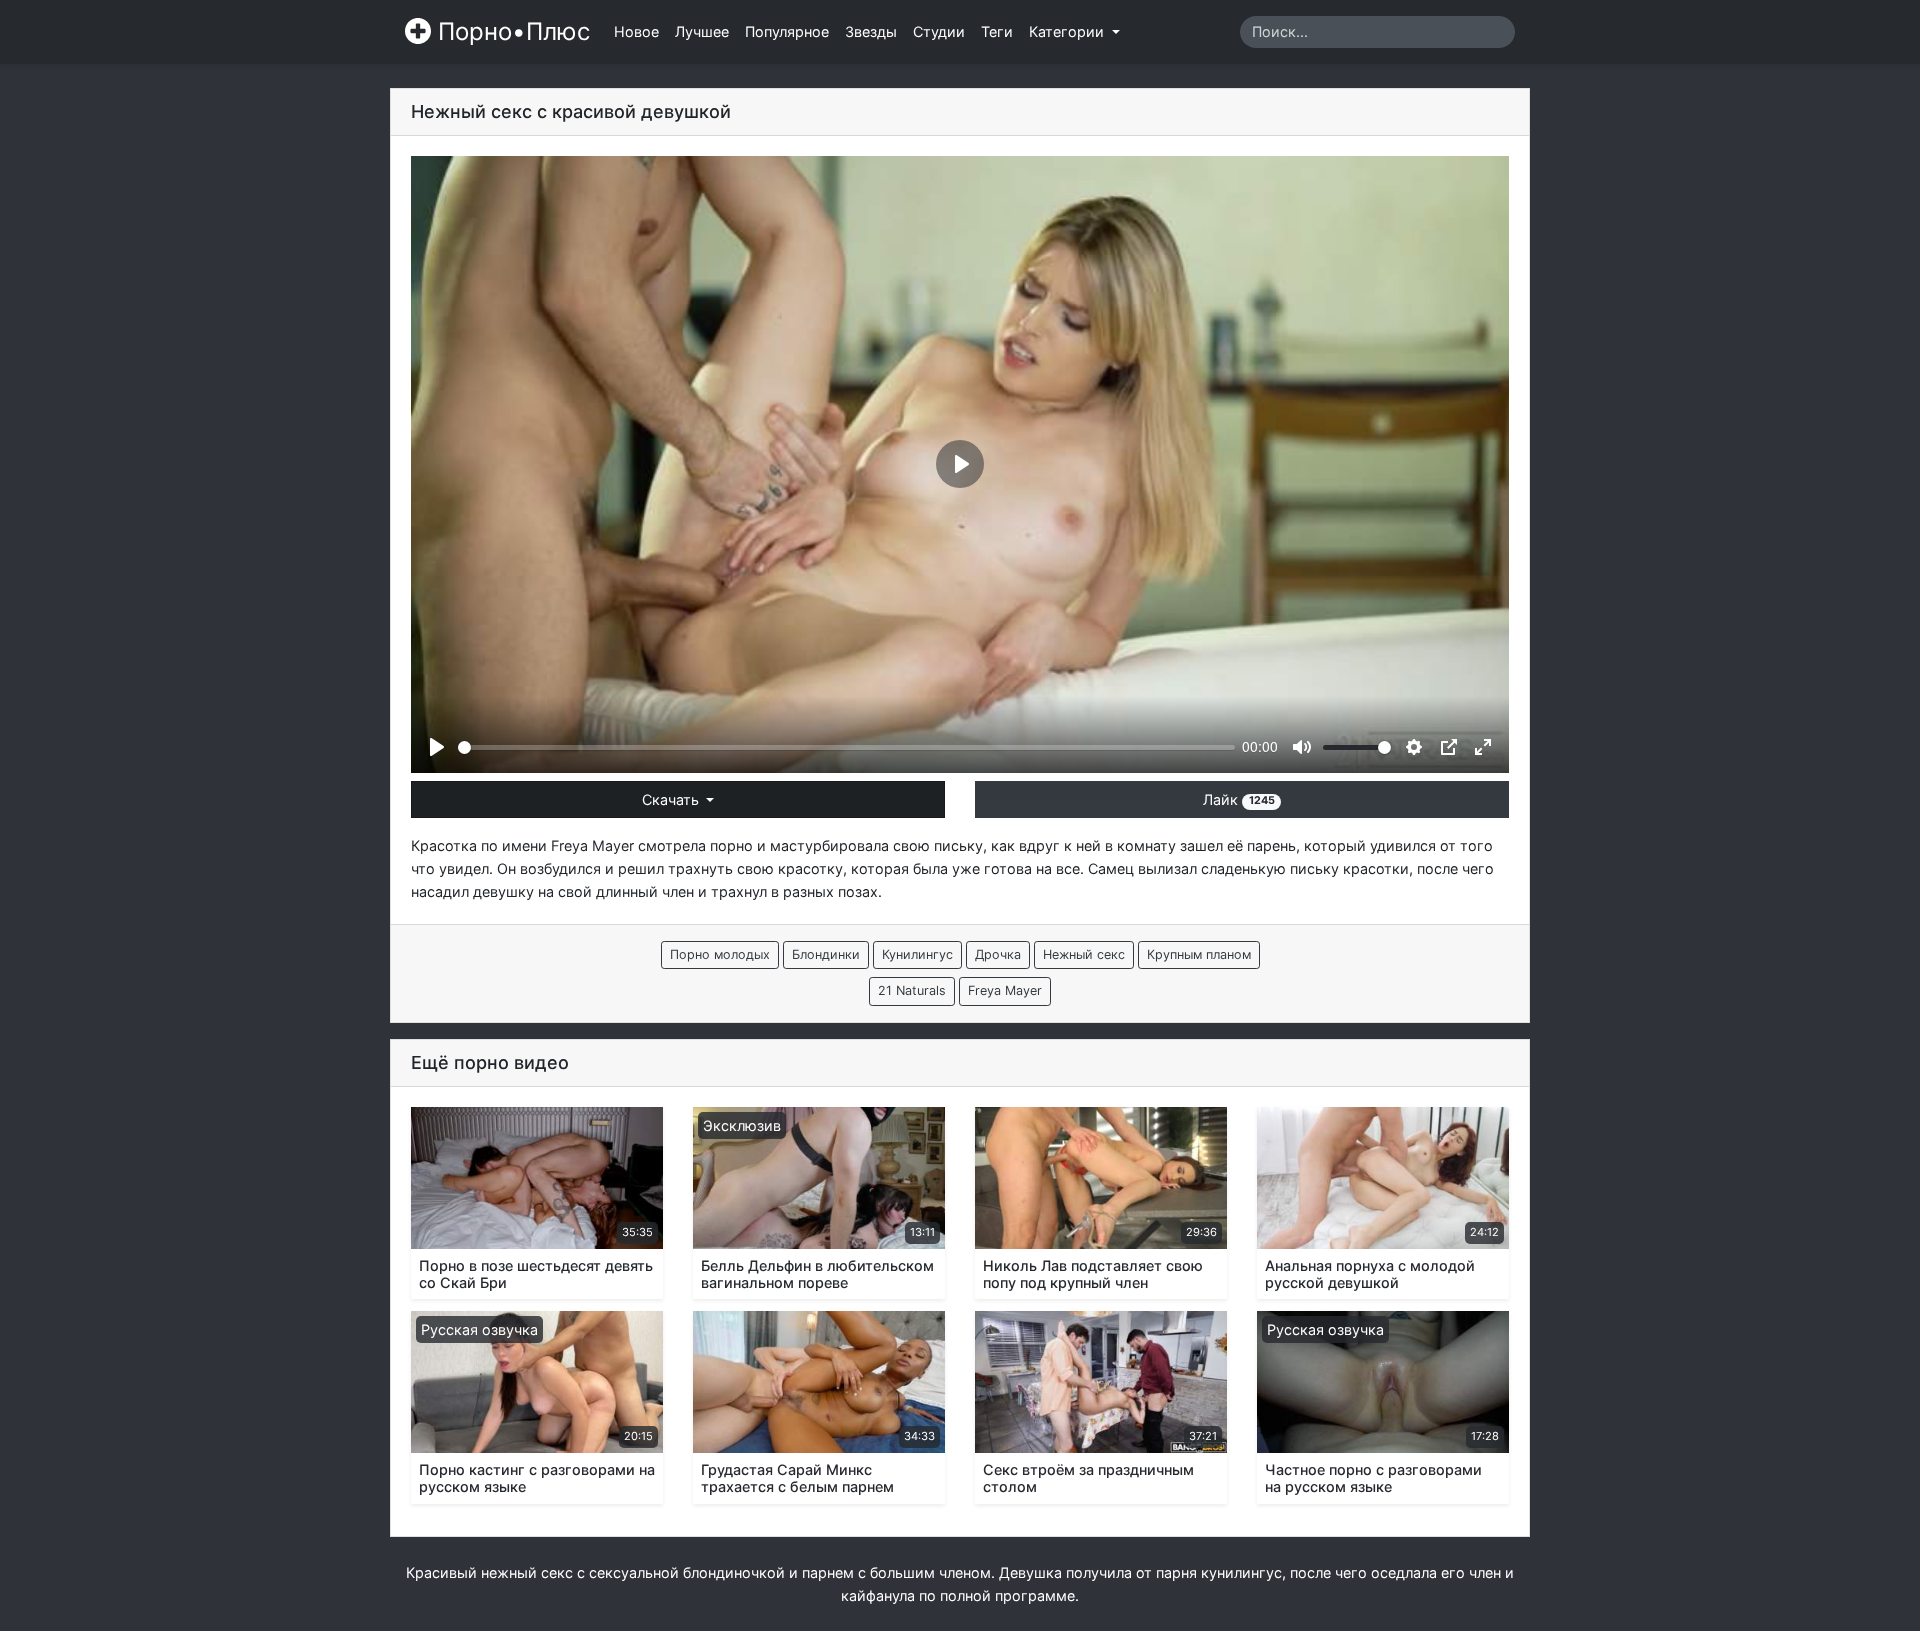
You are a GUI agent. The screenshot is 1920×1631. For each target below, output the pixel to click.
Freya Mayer (592, 845)
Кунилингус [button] (917, 954)
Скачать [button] (672, 799)
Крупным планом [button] (1199, 954)
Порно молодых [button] (720, 954)
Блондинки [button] (826, 954)
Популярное (787, 31)
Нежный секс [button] (1084, 954)
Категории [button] (1068, 31)
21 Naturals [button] (912, 990)
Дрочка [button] (998, 954)
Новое (636, 31)
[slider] (846, 747)
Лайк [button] (1238, 799)
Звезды (871, 31)
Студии (939, 31)
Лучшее (702, 31)
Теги (997, 31)
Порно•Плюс (510, 31)
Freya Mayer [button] (1005, 990)
